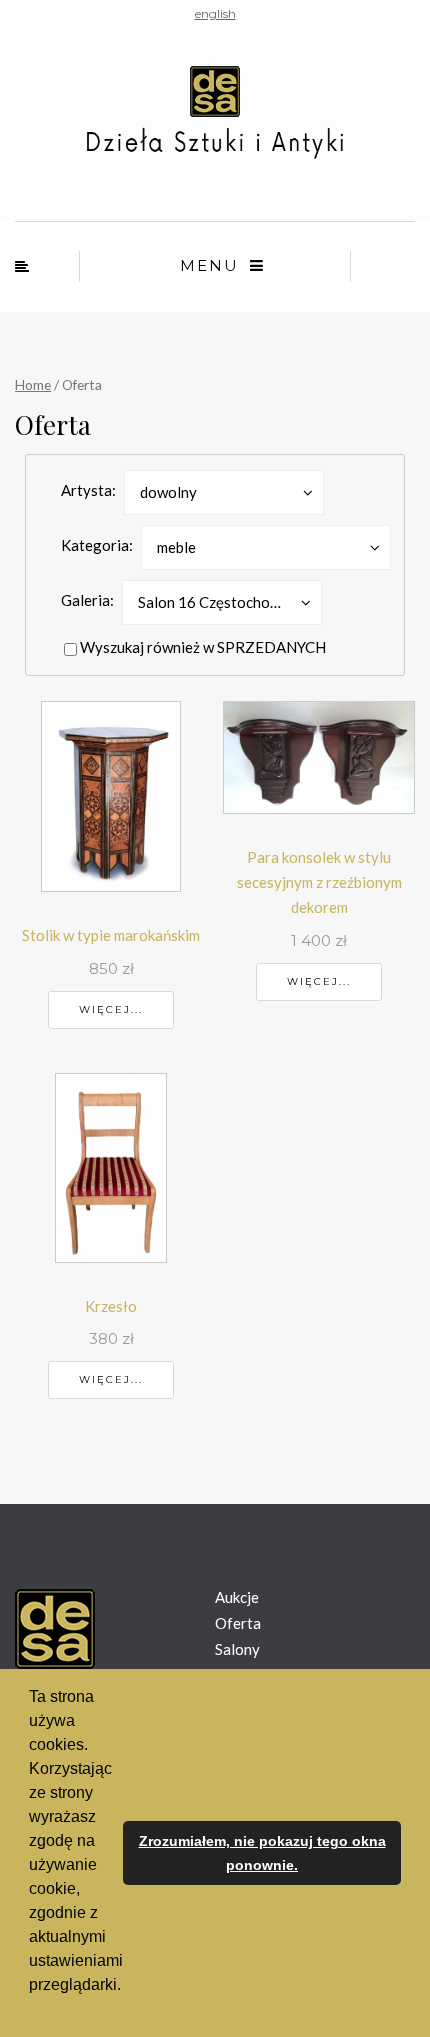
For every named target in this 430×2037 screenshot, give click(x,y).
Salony (237, 1649)
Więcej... (111, 1009)
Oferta (238, 1623)
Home (33, 384)
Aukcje (237, 1597)
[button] (32, 2011)
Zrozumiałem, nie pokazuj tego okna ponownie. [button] (262, 1853)
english (215, 13)
